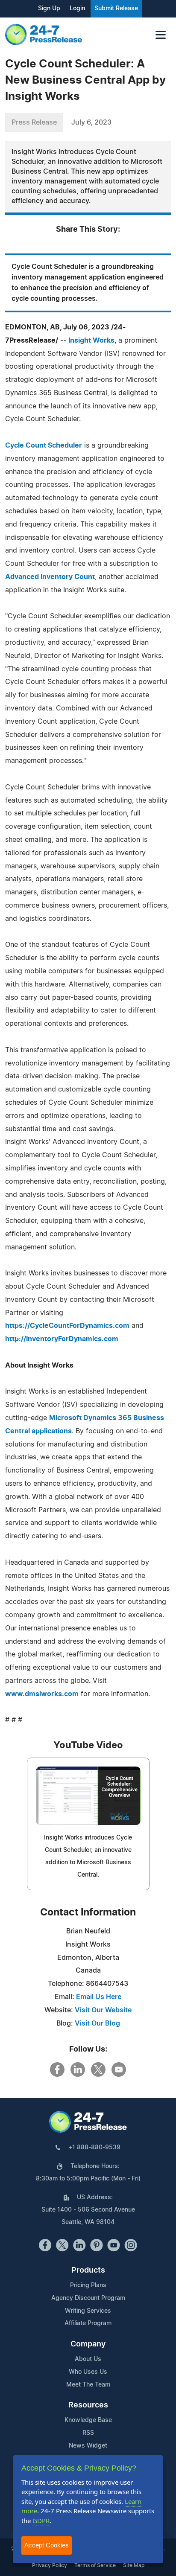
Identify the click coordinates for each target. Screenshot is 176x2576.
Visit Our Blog (97, 2023)
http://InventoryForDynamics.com (62, 1339)
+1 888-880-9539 (94, 2148)
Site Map (134, 2565)
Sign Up (49, 9)
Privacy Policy (50, 2565)
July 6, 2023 (91, 122)
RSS (88, 2433)
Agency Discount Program (88, 2298)
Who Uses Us (88, 2372)
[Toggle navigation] (161, 35)
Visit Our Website (103, 2010)
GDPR (41, 2521)
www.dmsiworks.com (42, 1694)
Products (88, 2270)
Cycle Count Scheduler (44, 445)
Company (88, 2344)
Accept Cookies (47, 2545)
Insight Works (91, 341)
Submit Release (116, 9)
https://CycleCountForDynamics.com (67, 1326)
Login (77, 9)
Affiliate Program (88, 2323)
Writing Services (88, 2311)
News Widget (88, 2446)
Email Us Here (99, 1997)
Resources (88, 2405)
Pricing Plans (88, 2285)
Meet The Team (88, 2385)
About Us (88, 2359)
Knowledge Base (88, 2420)
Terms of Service (95, 2565)
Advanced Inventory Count (50, 577)
